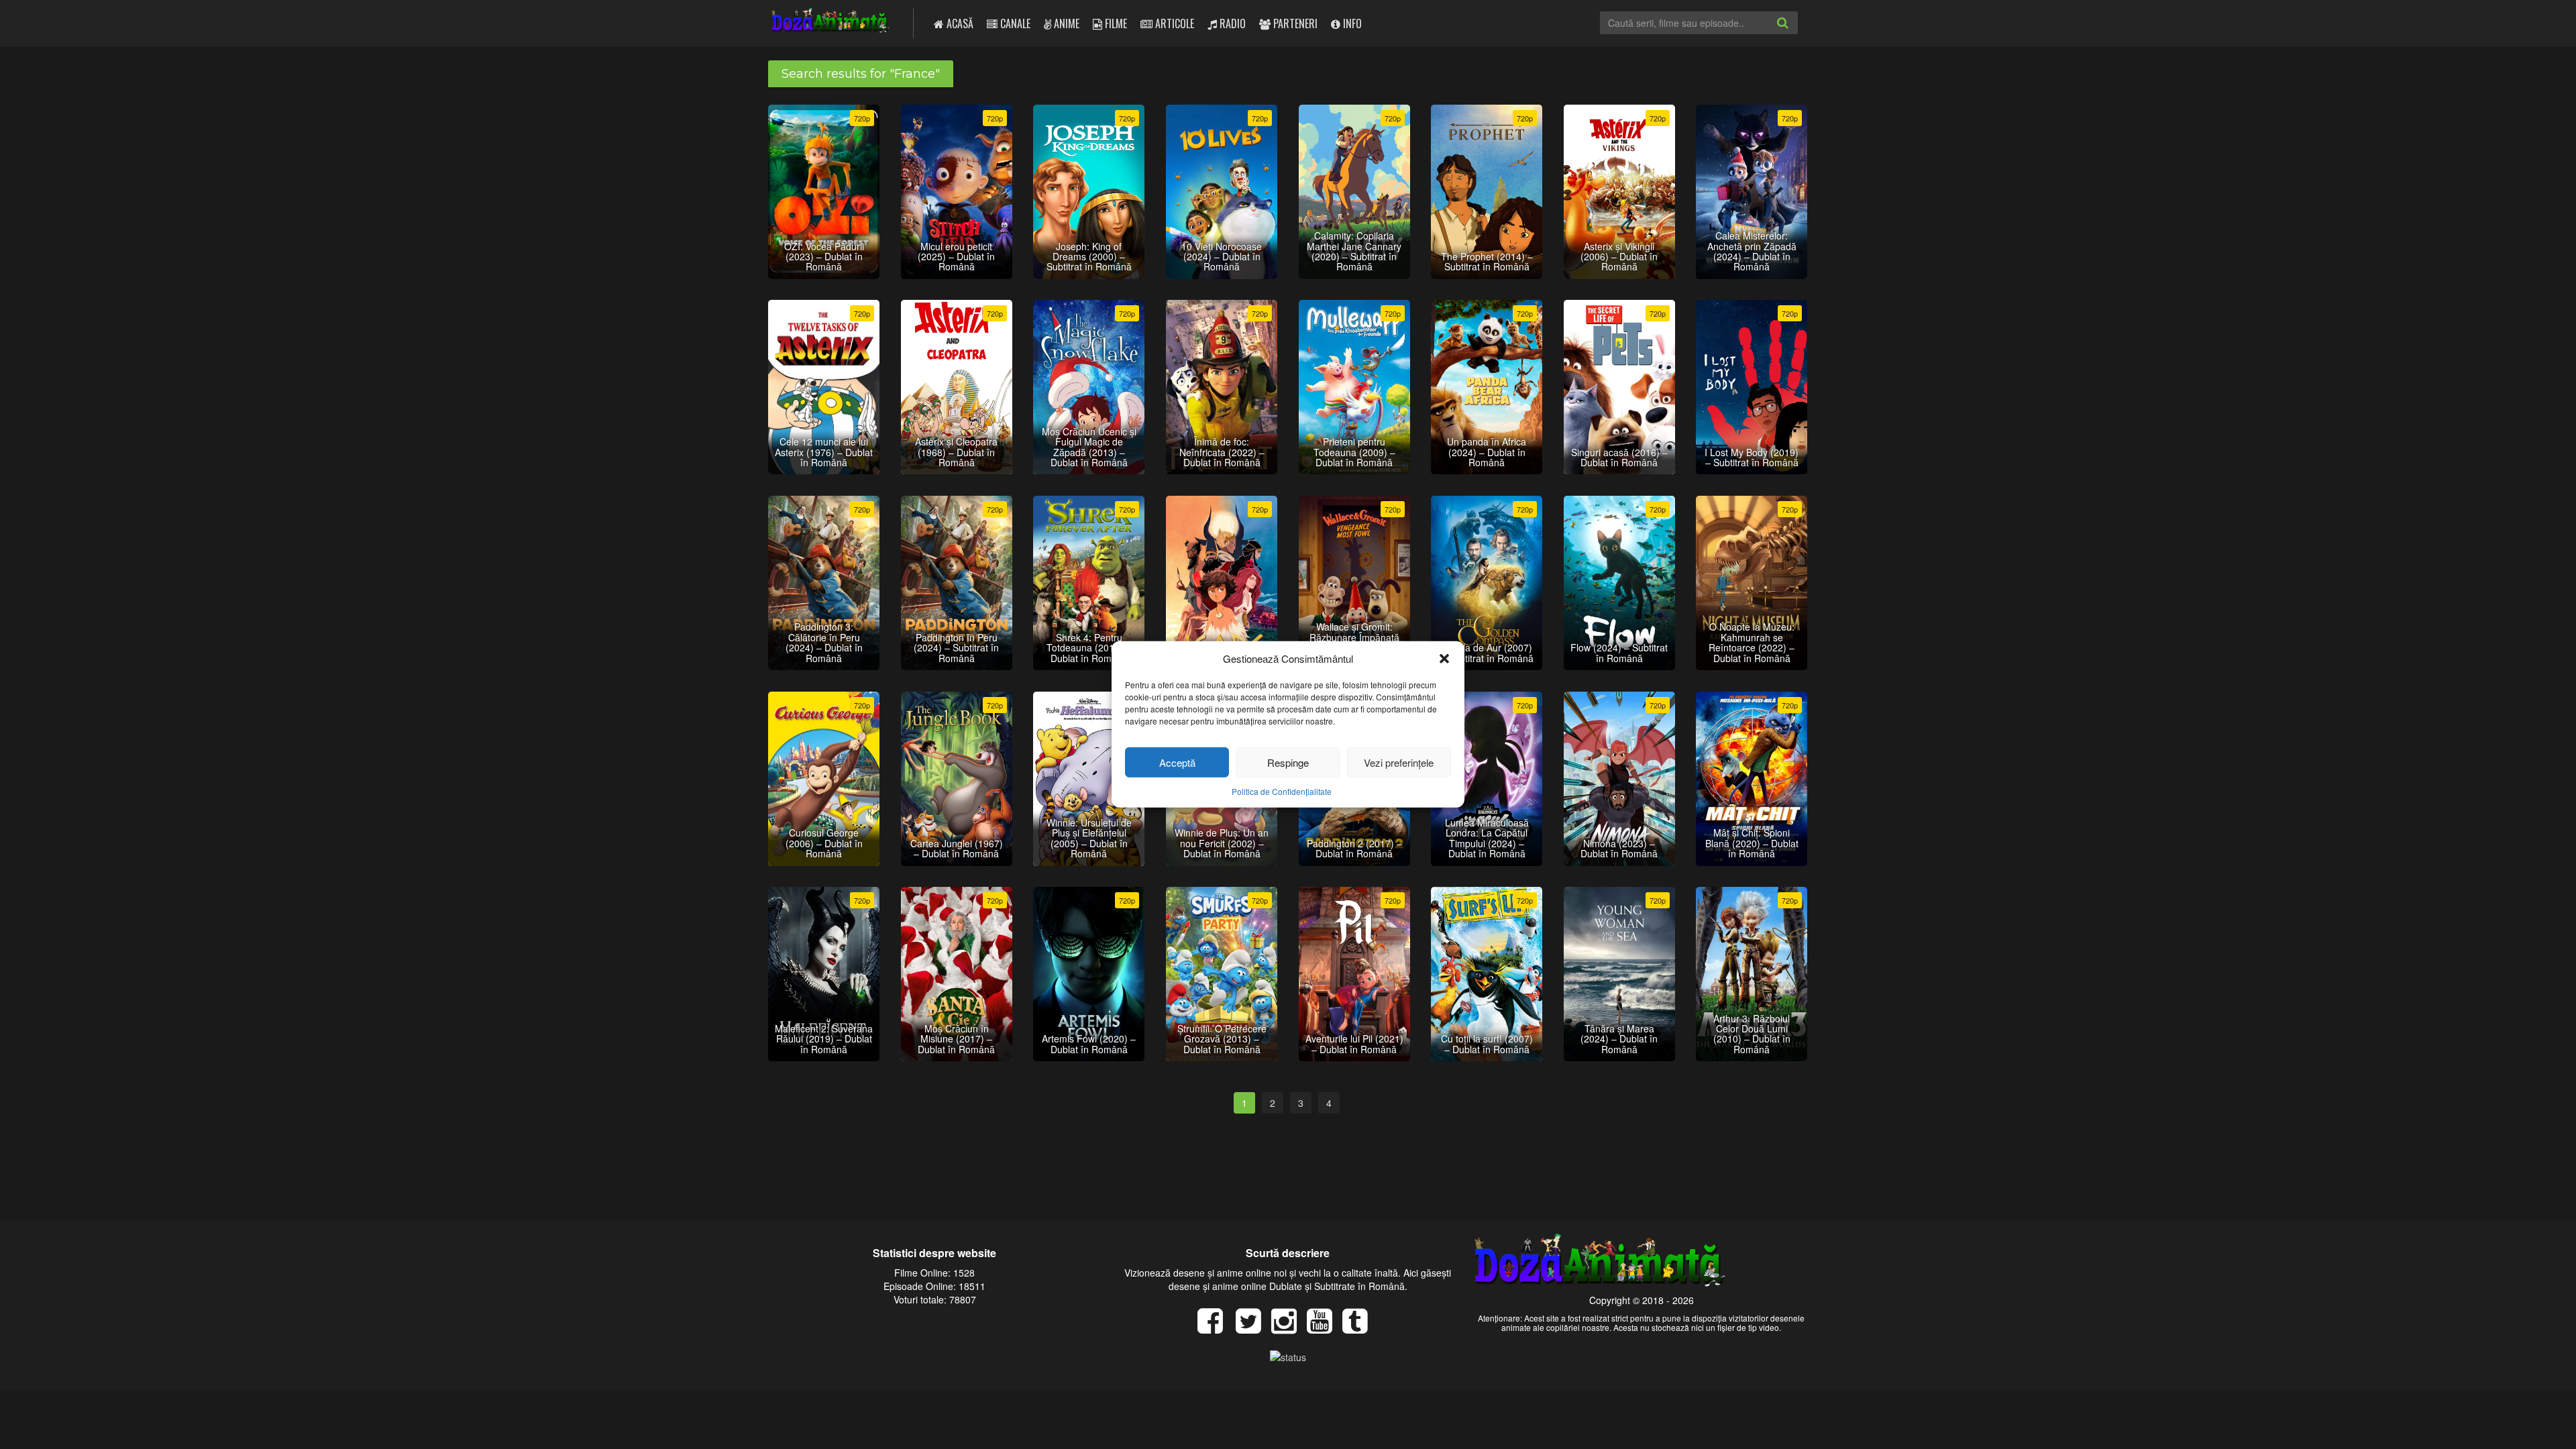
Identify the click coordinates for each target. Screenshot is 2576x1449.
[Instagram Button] (1289, 1328)
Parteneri (1294, 23)
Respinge (1288, 762)
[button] (1444, 658)
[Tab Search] (1797, 34)
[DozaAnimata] (831, 22)
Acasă (959, 23)
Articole (1173, 23)
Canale (1014, 23)
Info (1351, 23)
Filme (1115, 23)
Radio (1231, 23)
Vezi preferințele (1399, 762)
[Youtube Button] (1325, 1328)
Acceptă (1177, 762)
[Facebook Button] (1215, 1328)
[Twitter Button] (1253, 1328)
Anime (1065, 23)
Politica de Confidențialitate (1282, 791)
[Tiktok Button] (1360, 1328)
